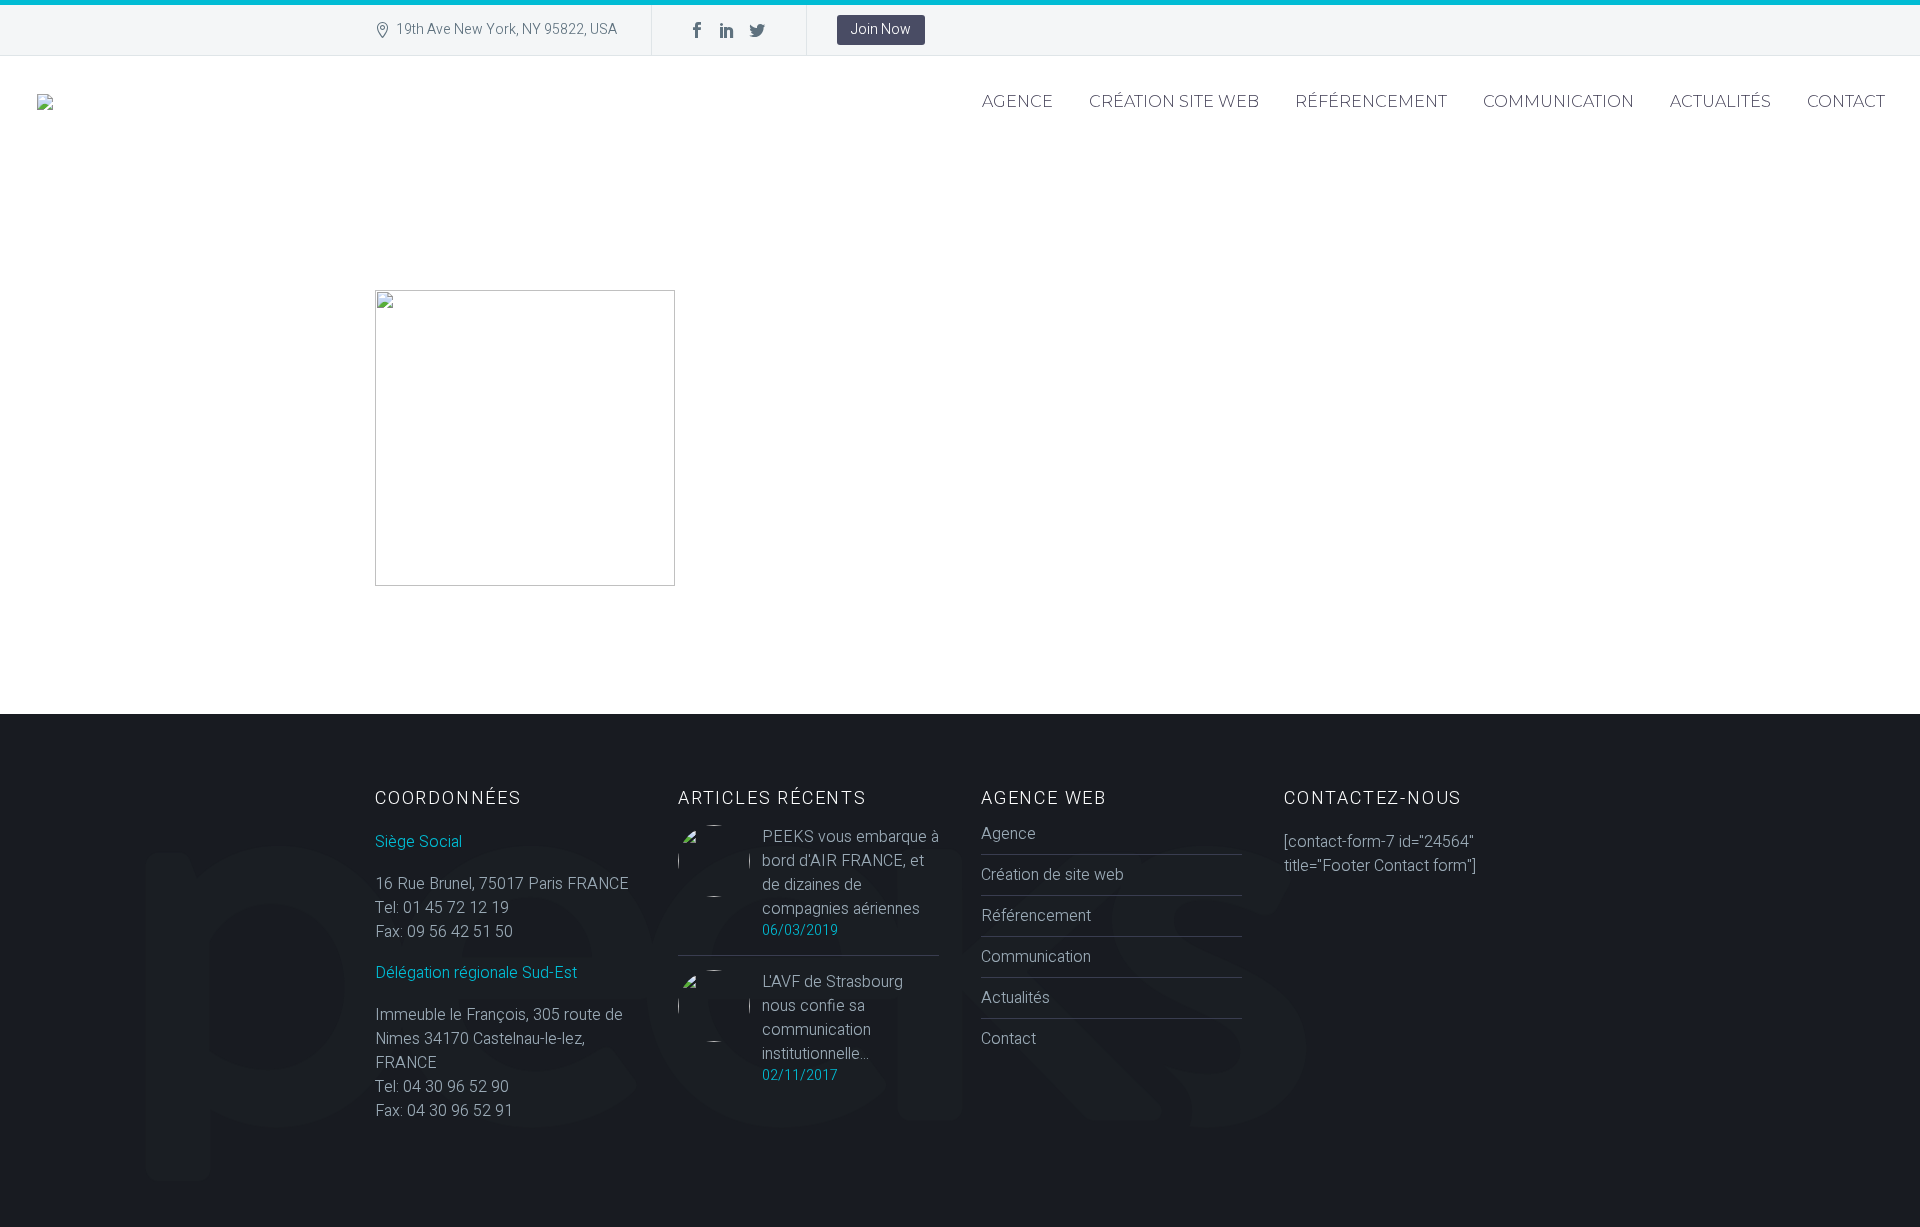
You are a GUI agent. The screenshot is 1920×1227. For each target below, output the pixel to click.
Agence (1017, 101)
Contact (1846, 101)
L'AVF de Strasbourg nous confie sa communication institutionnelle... (832, 1018)
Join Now (881, 29)
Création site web (1174, 101)
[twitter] (757, 30)
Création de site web (1052, 875)
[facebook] (697, 30)
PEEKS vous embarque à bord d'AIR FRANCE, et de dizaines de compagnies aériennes (850, 873)
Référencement (1371, 101)
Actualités (1720, 101)
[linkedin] (727, 30)
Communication (1558, 101)
